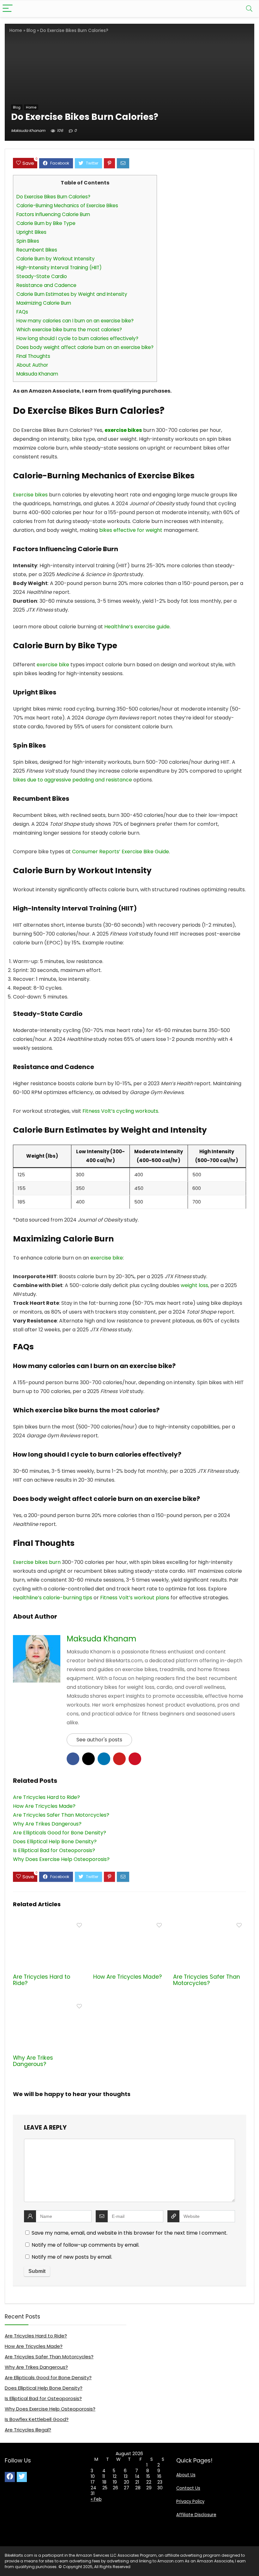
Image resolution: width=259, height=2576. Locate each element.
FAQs (22, 312)
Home (16, 31)
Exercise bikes (30, 495)
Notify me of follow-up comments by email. (85, 2245)
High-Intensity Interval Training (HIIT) (59, 268)
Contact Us (188, 2488)
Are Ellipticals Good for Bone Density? (48, 2377)
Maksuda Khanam (28, 131)
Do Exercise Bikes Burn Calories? (53, 197)
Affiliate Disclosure (196, 2515)
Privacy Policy (190, 2501)
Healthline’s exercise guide (137, 627)
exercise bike (53, 665)
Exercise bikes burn (37, 1562)
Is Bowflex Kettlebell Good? (37, 2419)
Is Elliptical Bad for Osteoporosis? (43, 2398)
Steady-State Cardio (42, 276)
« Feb (96, 2499)
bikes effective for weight (131, 530)
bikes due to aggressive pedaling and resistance (72, 780)
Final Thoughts (33, 356)
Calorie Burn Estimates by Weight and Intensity (72, 294)
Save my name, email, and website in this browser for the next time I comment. (129, 2233)
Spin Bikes (28, 241)
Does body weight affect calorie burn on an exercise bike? (85, 347)
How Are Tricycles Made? (127, 1977)
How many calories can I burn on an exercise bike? (75, 321)
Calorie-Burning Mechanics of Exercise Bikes (67, 205)
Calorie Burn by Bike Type (46, 223)
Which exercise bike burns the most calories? (69, 330)
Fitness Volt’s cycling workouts (120, 1111)
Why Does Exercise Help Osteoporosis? (50, 2409)
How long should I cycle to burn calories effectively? (77, 338)
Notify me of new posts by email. (72, 2257)
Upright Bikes (31, 232)
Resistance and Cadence (46, 285)
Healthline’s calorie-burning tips (53, 1598)
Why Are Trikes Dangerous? (33, 2061)
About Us (186, 2475)
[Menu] (8, 9)
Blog (31, 31)
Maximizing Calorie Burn (44, 303)
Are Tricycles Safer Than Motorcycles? (207, 1980)
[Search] (249, 9)
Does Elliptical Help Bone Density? (44, 2388)
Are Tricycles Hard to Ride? (42, 1980)
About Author (32, 365)
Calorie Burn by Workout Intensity (56, 259)
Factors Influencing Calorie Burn (53, 214)
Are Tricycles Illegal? (28, 2430)
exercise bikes (123, 430)
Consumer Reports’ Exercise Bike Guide (120, 852)
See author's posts (99, 1740)
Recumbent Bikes (37, 250)
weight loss (194, 1285)
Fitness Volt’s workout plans (135, 1598)
